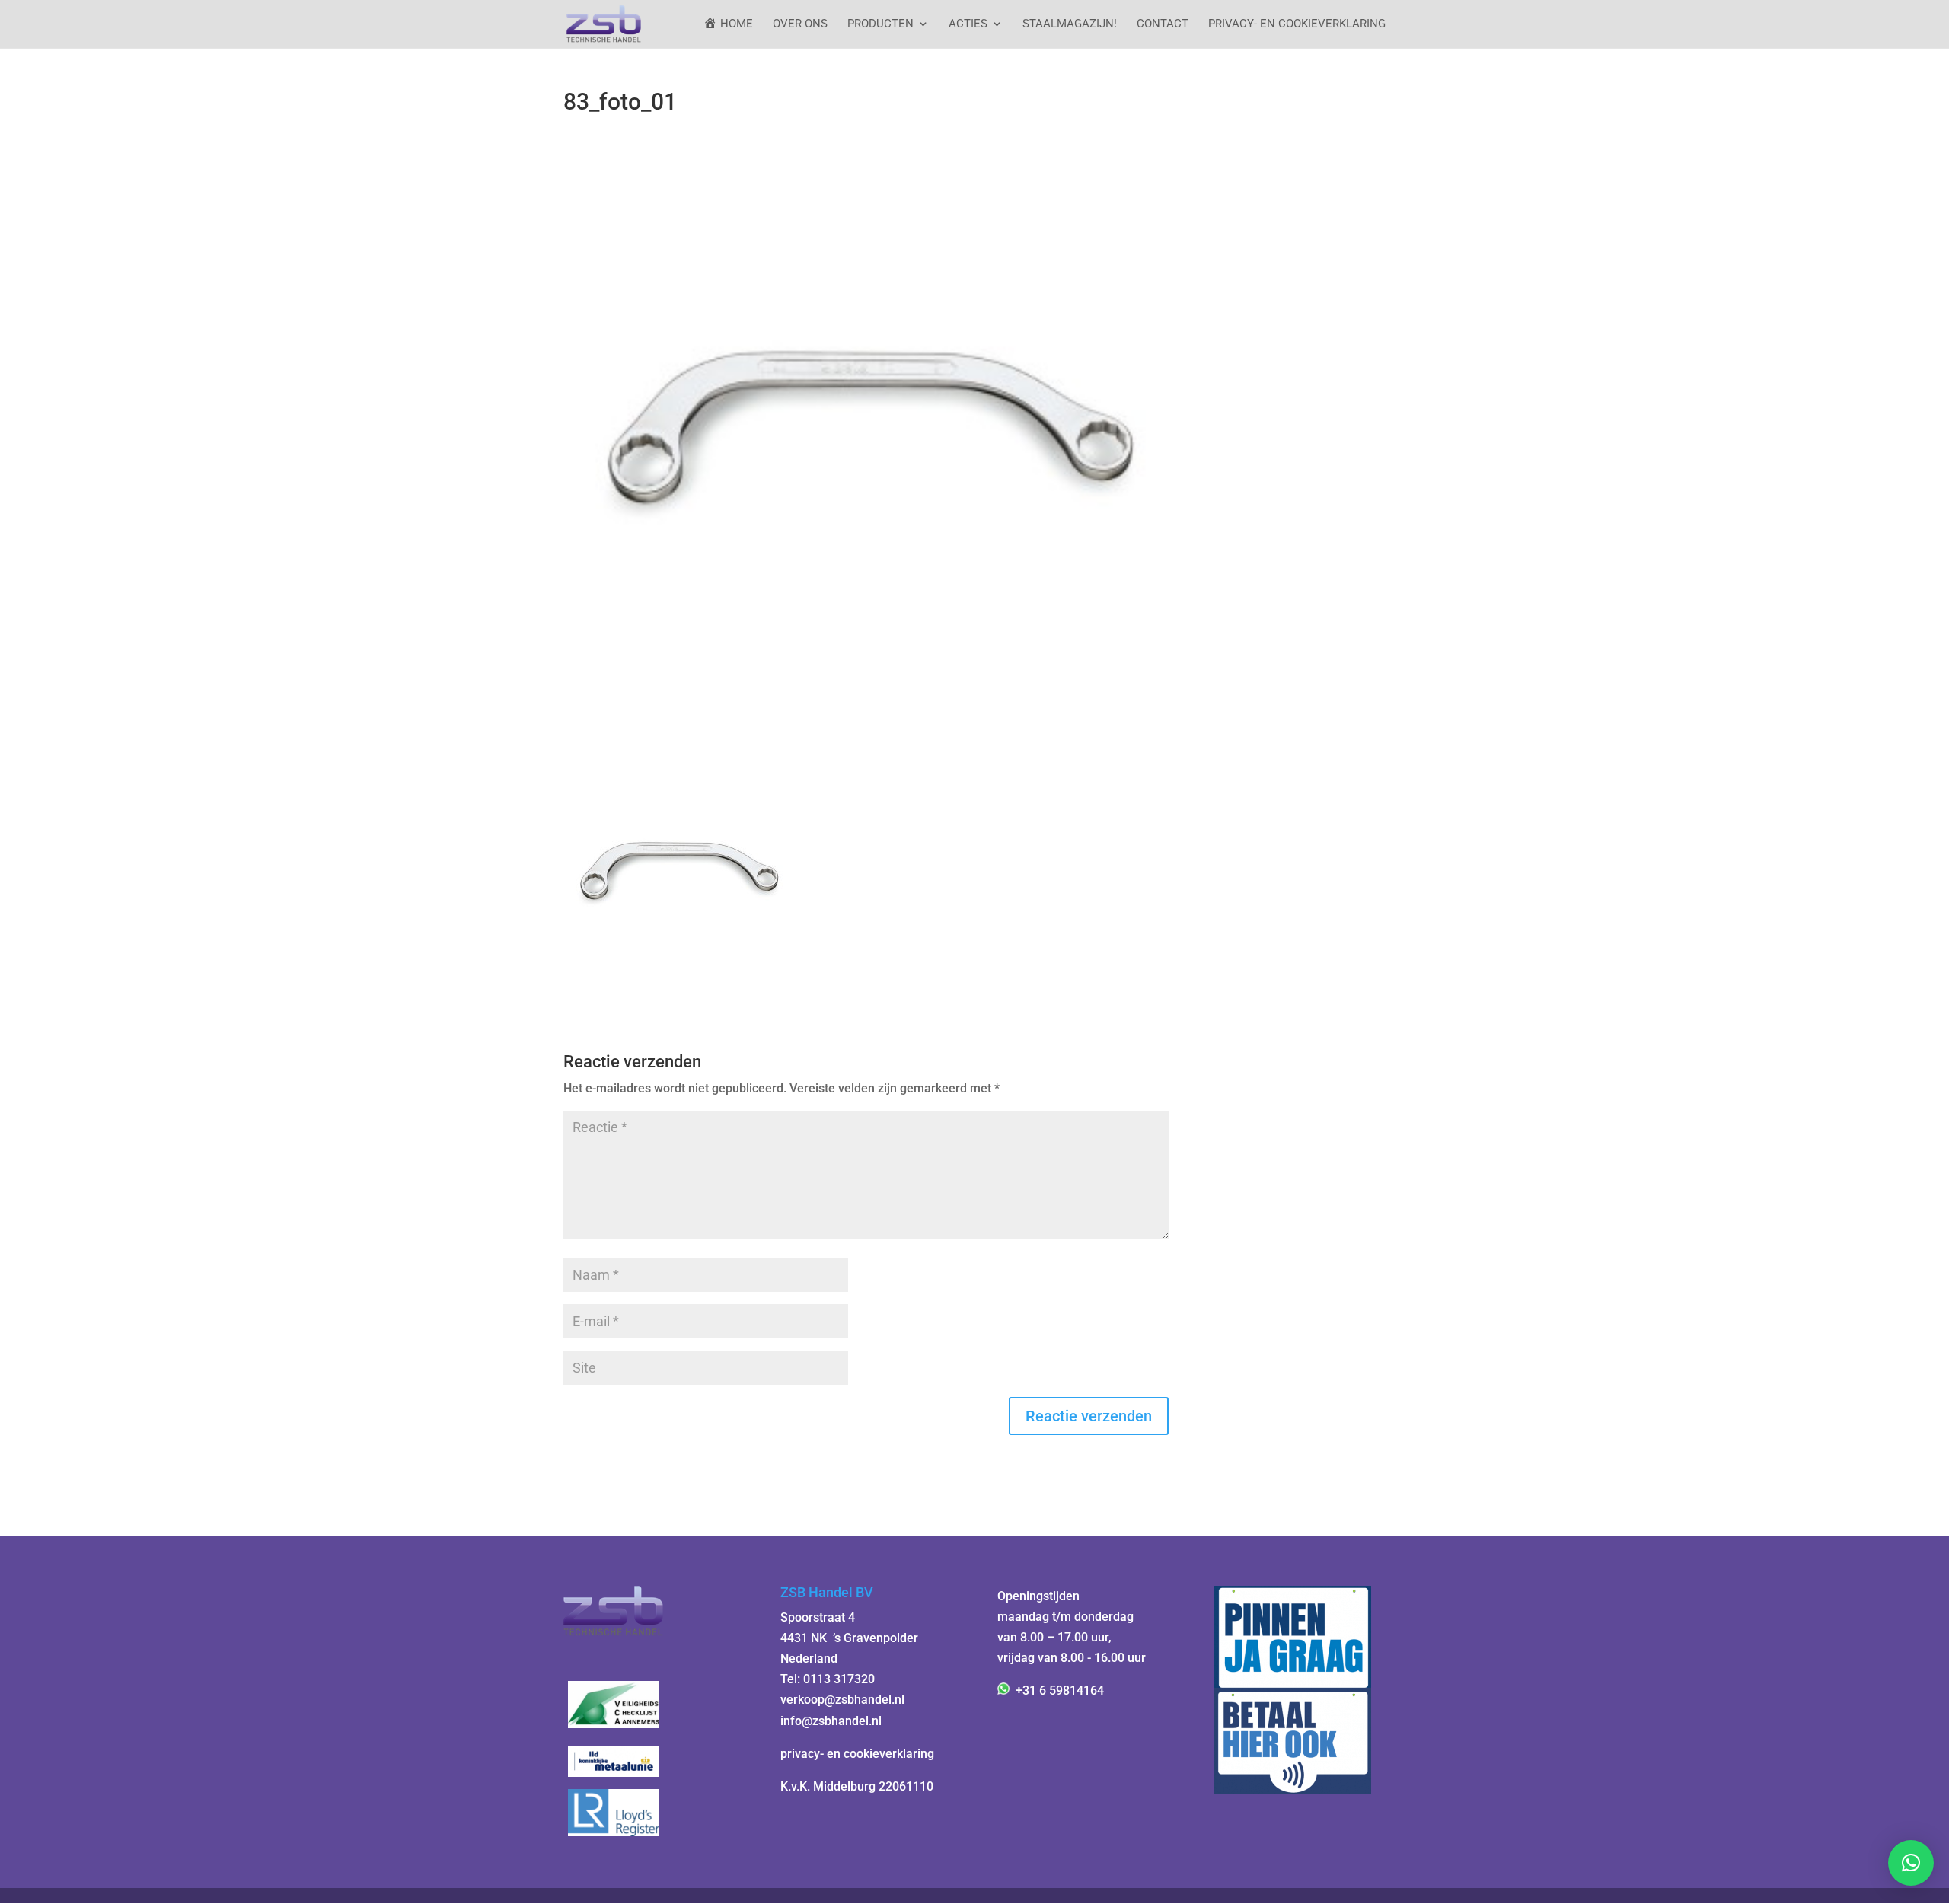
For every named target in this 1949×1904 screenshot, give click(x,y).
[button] (1911, 1863)
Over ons (800, 24)
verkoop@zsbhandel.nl (842, 1700)
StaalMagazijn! (1070, 24)
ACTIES (968, 24)
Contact (1163, 24)
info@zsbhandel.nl (831, 1721)
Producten (880, 24)
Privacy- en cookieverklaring (1297, 24)
